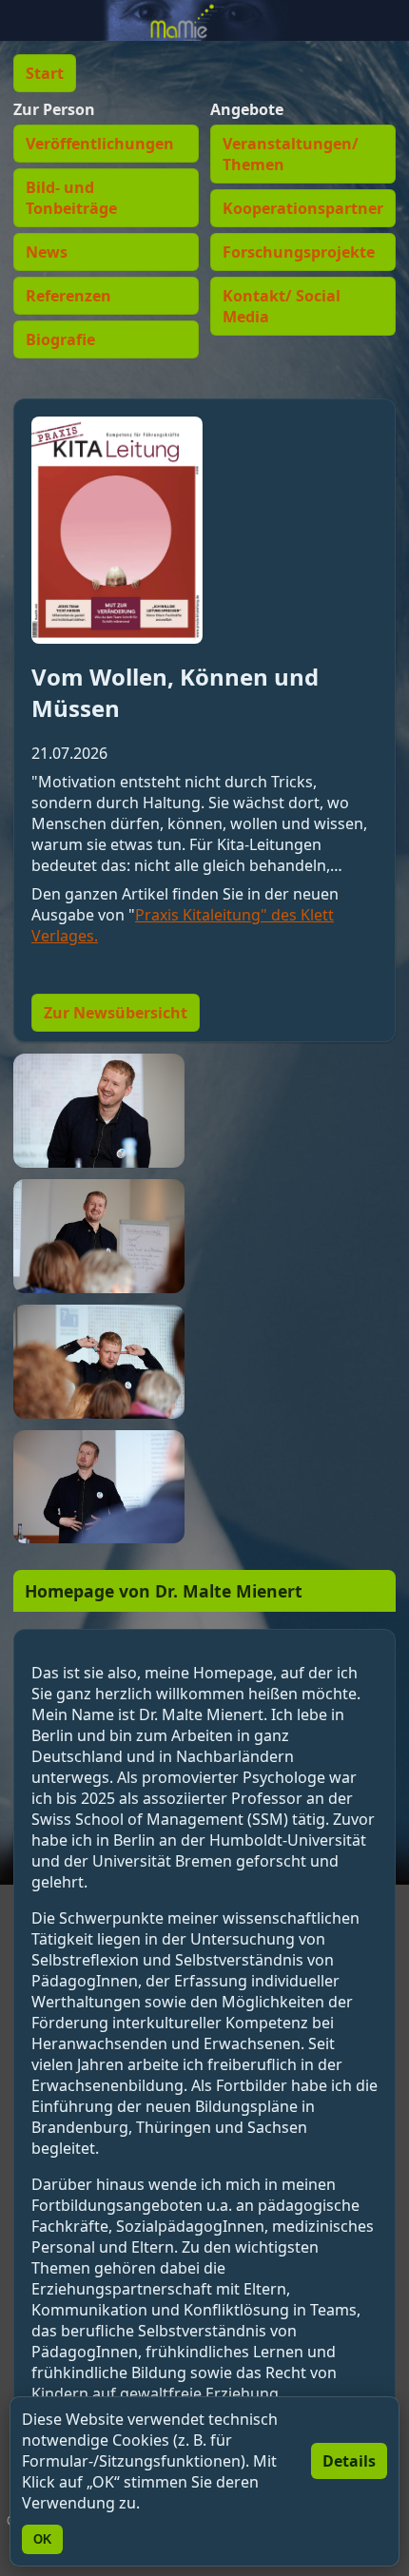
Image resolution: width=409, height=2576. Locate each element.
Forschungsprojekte (299, 252)
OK (42, 2539)
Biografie (60, 339)
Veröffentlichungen (100, 144)
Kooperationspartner (303, 208)
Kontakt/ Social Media (282, 306)
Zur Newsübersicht (116, 1013)
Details (349, 2461)
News (47, 252)
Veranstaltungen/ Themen (291, 154)
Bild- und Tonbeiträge (71, 198)
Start (45, 73)
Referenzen (68, 296)
